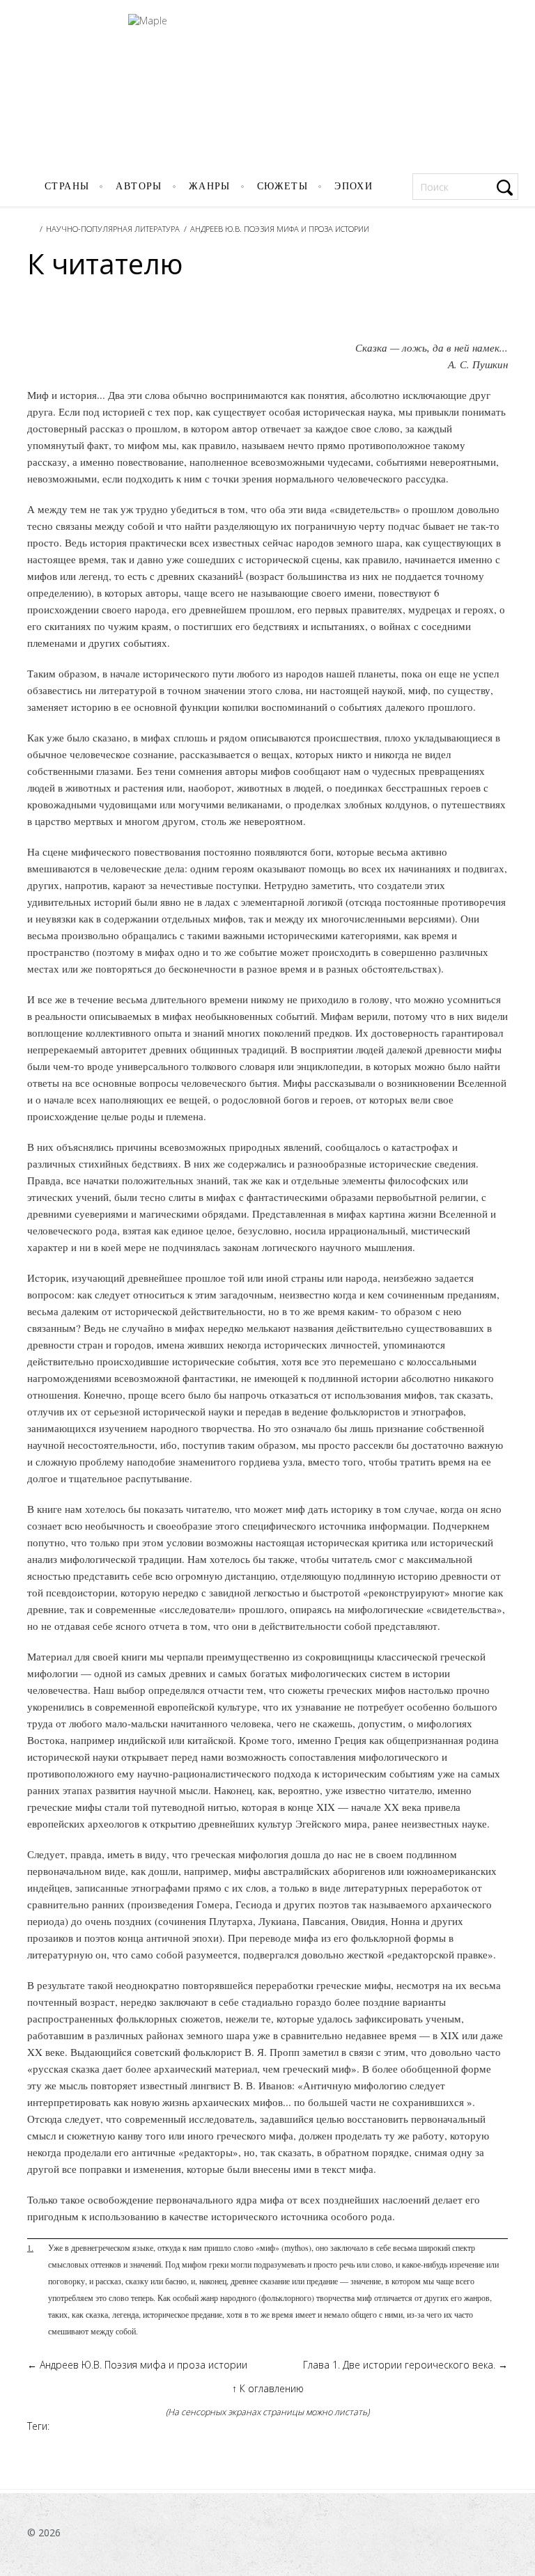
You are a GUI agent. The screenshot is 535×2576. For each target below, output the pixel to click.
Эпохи (354, 186)
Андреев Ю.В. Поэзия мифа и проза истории (280, 229)
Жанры (210, 186)
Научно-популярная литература (113, 229)
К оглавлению (268, 2388)
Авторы (139, 186)
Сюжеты (282, 186)
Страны (67, 186)
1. (30, 2247)
